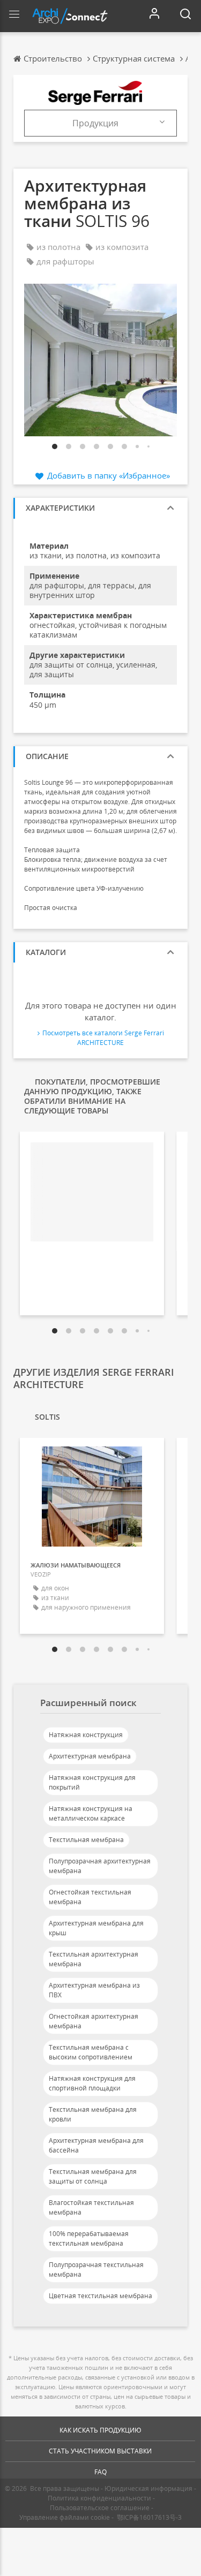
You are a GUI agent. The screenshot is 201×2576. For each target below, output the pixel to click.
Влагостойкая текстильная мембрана (91, 2207)
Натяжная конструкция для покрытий (92, 1782)
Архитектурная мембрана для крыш (96, 1928)
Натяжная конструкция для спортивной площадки (92, 2083)
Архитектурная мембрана (90, 1756)
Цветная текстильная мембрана (100, 2296)
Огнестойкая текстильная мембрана (90, 1897)
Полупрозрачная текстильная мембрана (96, 2270)
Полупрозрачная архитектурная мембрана (100, 1866)
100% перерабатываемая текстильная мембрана (89, 2238)
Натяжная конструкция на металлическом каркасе (91, 1813)
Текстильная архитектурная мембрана (94, 1959)
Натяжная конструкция (86, 1735)
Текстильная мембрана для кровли (93, 2114)
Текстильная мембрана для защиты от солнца (93, 2176)
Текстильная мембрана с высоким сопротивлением (91, 2052)
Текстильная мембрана (86, 1840)
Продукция (95, 123)
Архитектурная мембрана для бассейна (96, 2145)
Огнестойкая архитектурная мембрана (94, 2021)
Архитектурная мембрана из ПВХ (94, 1990)
